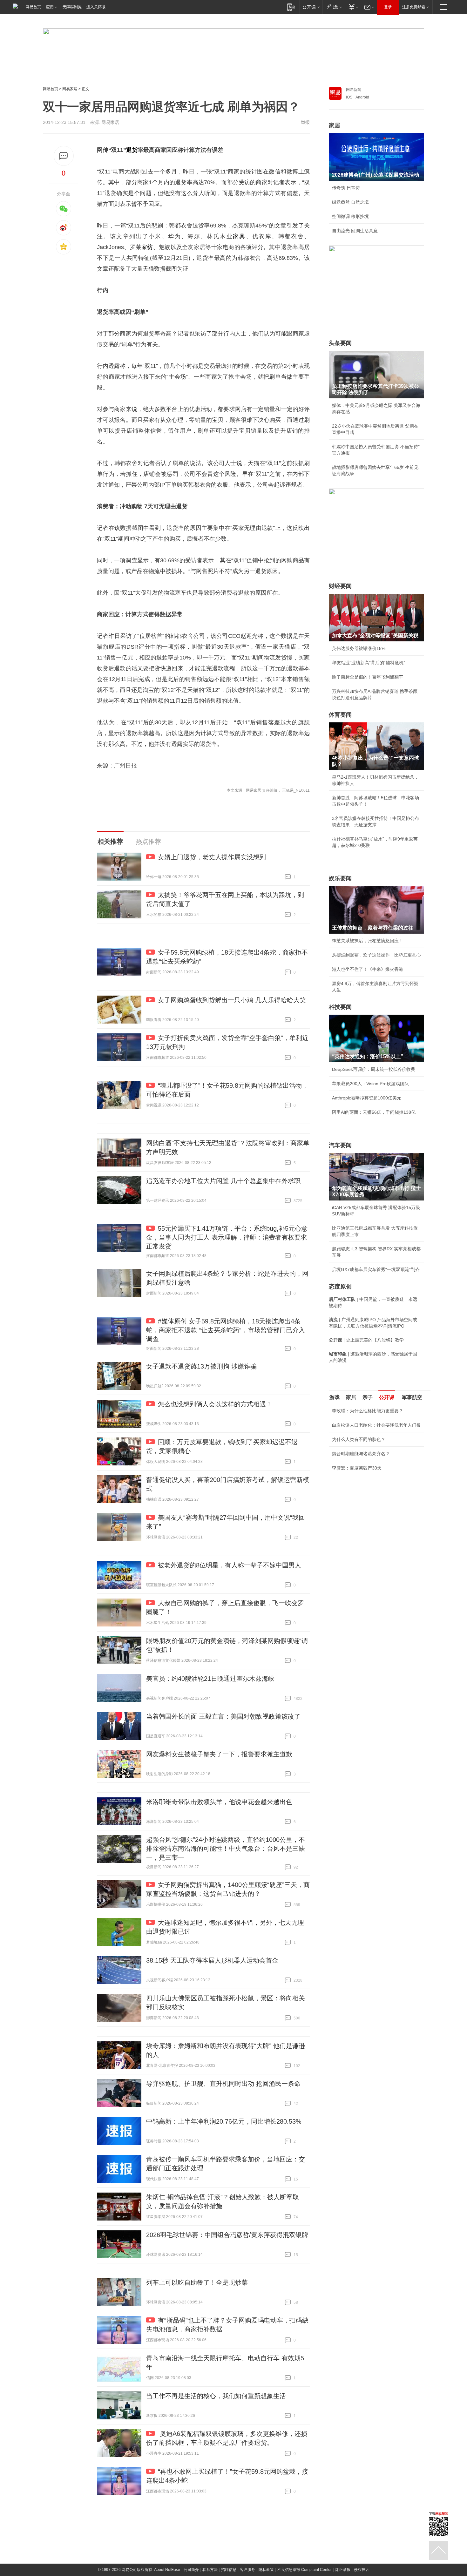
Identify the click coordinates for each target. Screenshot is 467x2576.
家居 (335, 125)
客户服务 (247, 2570)
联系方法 (210, 2570)
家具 (239, 236)
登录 (388, 7)
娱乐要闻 (340, 878)
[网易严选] (333, 7)
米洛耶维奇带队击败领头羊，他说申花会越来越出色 (219, 1802)
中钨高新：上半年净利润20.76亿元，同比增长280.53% (224, 2121)
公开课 (387, 1397)
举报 (305, 122)
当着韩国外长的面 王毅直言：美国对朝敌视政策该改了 (223, 1716)
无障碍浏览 (72, 7)
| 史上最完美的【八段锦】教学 (366, 1340)
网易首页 (33, 7)
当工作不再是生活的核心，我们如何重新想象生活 (216, 2396)
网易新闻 (354, 90)
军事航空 (412, 1397)
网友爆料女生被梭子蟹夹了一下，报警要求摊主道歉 (219, 1754)
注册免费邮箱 (414, 7)
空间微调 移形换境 (350, 216)
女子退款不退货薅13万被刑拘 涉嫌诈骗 (201, 1366)
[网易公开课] (311, 7)
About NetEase (167, 2570)
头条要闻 (340, 343)
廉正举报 (343, 2570)
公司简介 (191, 2570)
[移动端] (291, 7)
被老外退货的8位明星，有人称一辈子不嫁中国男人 (230, 1565)
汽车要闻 (340, 1145)
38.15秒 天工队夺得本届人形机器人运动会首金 (212, 1960)
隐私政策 (266, 2570)
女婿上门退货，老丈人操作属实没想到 (212, 857)
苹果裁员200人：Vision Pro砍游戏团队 (370, 1084)
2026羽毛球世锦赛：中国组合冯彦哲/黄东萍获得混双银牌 (227, 2235)
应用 (50, 7)
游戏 (335, 1397)
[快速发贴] (64, 156)
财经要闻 (340, 586)
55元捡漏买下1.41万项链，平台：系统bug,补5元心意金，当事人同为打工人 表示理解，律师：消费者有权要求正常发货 (227, 1237)
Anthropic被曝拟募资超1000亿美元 (367, 1098)
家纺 (147, 247)
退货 (132, 150)
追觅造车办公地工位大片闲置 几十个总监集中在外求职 (223, 1181)
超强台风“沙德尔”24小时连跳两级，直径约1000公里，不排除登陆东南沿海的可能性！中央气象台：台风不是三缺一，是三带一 (226, 1849)
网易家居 (70, 89)
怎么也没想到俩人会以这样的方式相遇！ (215, 1404)
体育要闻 (340, 715)
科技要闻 (340, 1007)
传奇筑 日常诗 (346, 188)
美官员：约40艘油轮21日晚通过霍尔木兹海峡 (210, 1679)
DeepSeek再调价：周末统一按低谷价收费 (374, 1069)
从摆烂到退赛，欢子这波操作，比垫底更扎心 (376, 955)
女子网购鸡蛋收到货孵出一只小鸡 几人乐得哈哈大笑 (232, 1000)
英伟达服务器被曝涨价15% (359, 648)
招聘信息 (229, 2570)
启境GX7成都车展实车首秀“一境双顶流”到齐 (376, 1269)
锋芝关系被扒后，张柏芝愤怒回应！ (368, 941)
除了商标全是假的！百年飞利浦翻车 (368, 677)
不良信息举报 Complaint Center (305, 2570)
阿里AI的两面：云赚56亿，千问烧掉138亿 (374, 1112)
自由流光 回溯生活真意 (355, 231)
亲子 (368, 1397)
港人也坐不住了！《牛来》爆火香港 (368, 969)
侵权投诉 (362, 2570)
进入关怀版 (96, 7)
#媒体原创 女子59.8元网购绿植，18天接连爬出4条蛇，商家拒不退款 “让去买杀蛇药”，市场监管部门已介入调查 (226, 1330)
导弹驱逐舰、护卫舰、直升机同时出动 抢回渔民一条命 (223, 2084)
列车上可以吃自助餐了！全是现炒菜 (197, 2282)
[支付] (353, 7)
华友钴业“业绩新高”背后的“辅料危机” (369, 663)
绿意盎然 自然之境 (350, 202)
